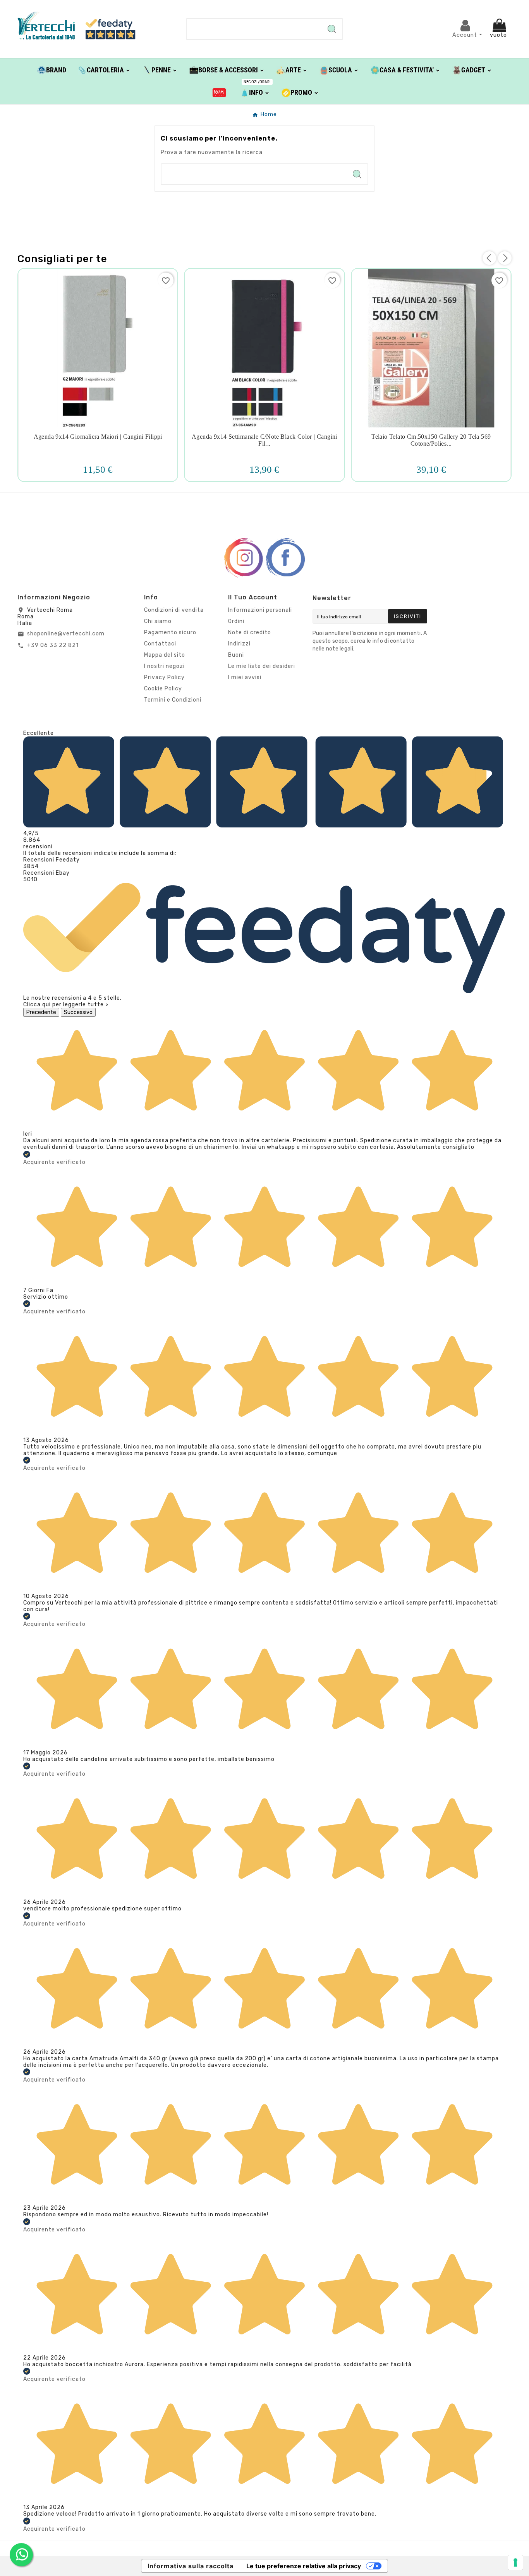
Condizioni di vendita (174, 610)
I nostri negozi (164, 666)
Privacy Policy (164, 677)
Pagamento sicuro (170, 632)
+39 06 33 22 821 (53, 645)
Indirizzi (239, 644)
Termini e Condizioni (173, 700)
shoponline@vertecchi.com (66, 634)
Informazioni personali (260, 610)
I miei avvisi (245, 677)
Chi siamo (158, 621)
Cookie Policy (163, 689)
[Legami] (219, 92)
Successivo (78, 1012)
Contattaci (160, 644)
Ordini (236, 621)
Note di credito (250, 632)
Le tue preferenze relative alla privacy (304, 2566)
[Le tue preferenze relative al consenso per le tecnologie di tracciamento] (515, 2562)
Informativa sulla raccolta (191, 2566)
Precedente (41, 1012)
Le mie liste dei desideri (262, 666)
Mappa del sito (165, 655)
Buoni (236, 655)
